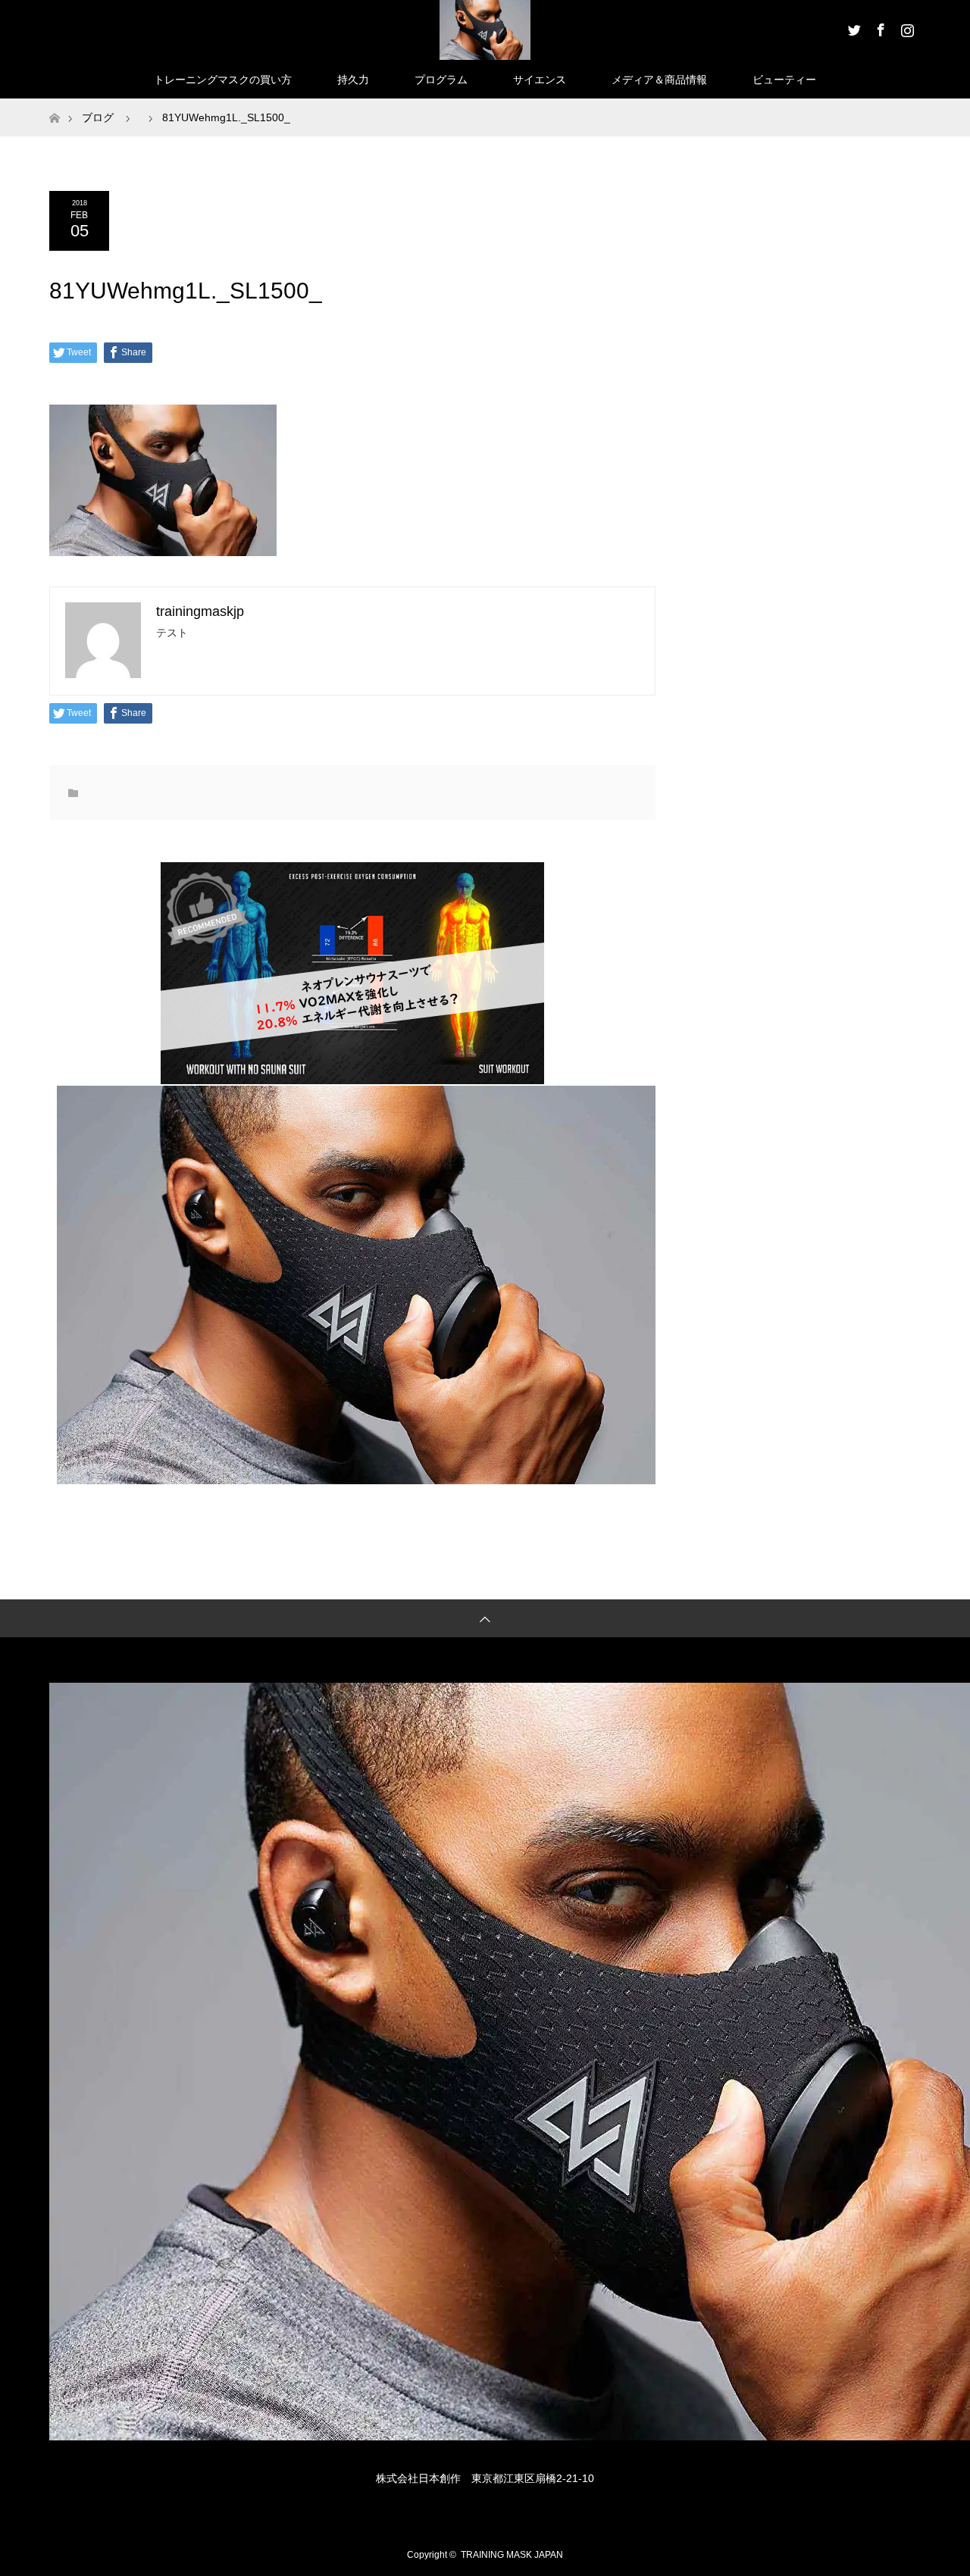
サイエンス (540, 80)
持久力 (353, 80)
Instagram (906, 27)
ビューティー (784, 80)
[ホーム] (54, 104)
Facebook (879, 27)
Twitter (853, 27)
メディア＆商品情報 (659, 80)
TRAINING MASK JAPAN (512, 2555)
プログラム (441, 80)
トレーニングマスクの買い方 (223, 80)
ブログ (98, 117)
